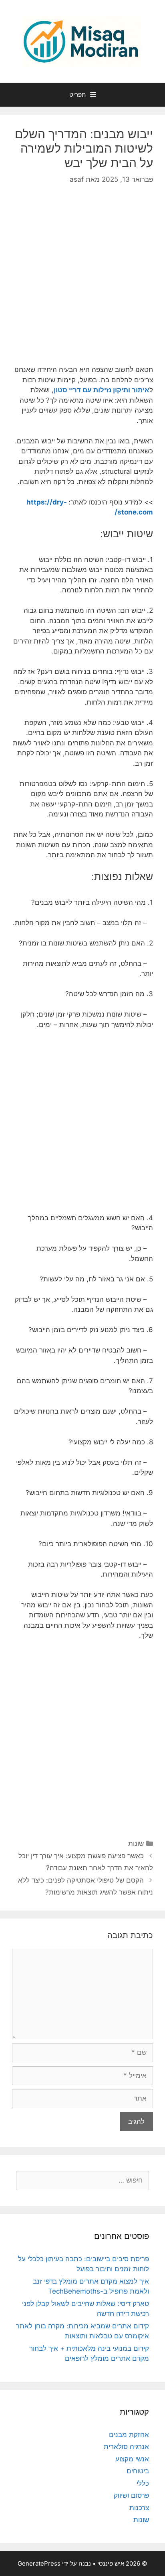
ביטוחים (138, 2471)
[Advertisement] (82, 281)
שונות (136, 1843)
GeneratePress (39, 2563)
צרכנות (139, 2508)
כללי (143, 2483)
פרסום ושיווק (131, 2495)
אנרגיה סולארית (126, 2447)
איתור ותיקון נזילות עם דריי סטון (102, 390)
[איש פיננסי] (82, 41)
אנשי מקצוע (132, 2459)
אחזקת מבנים (129, 2435)
